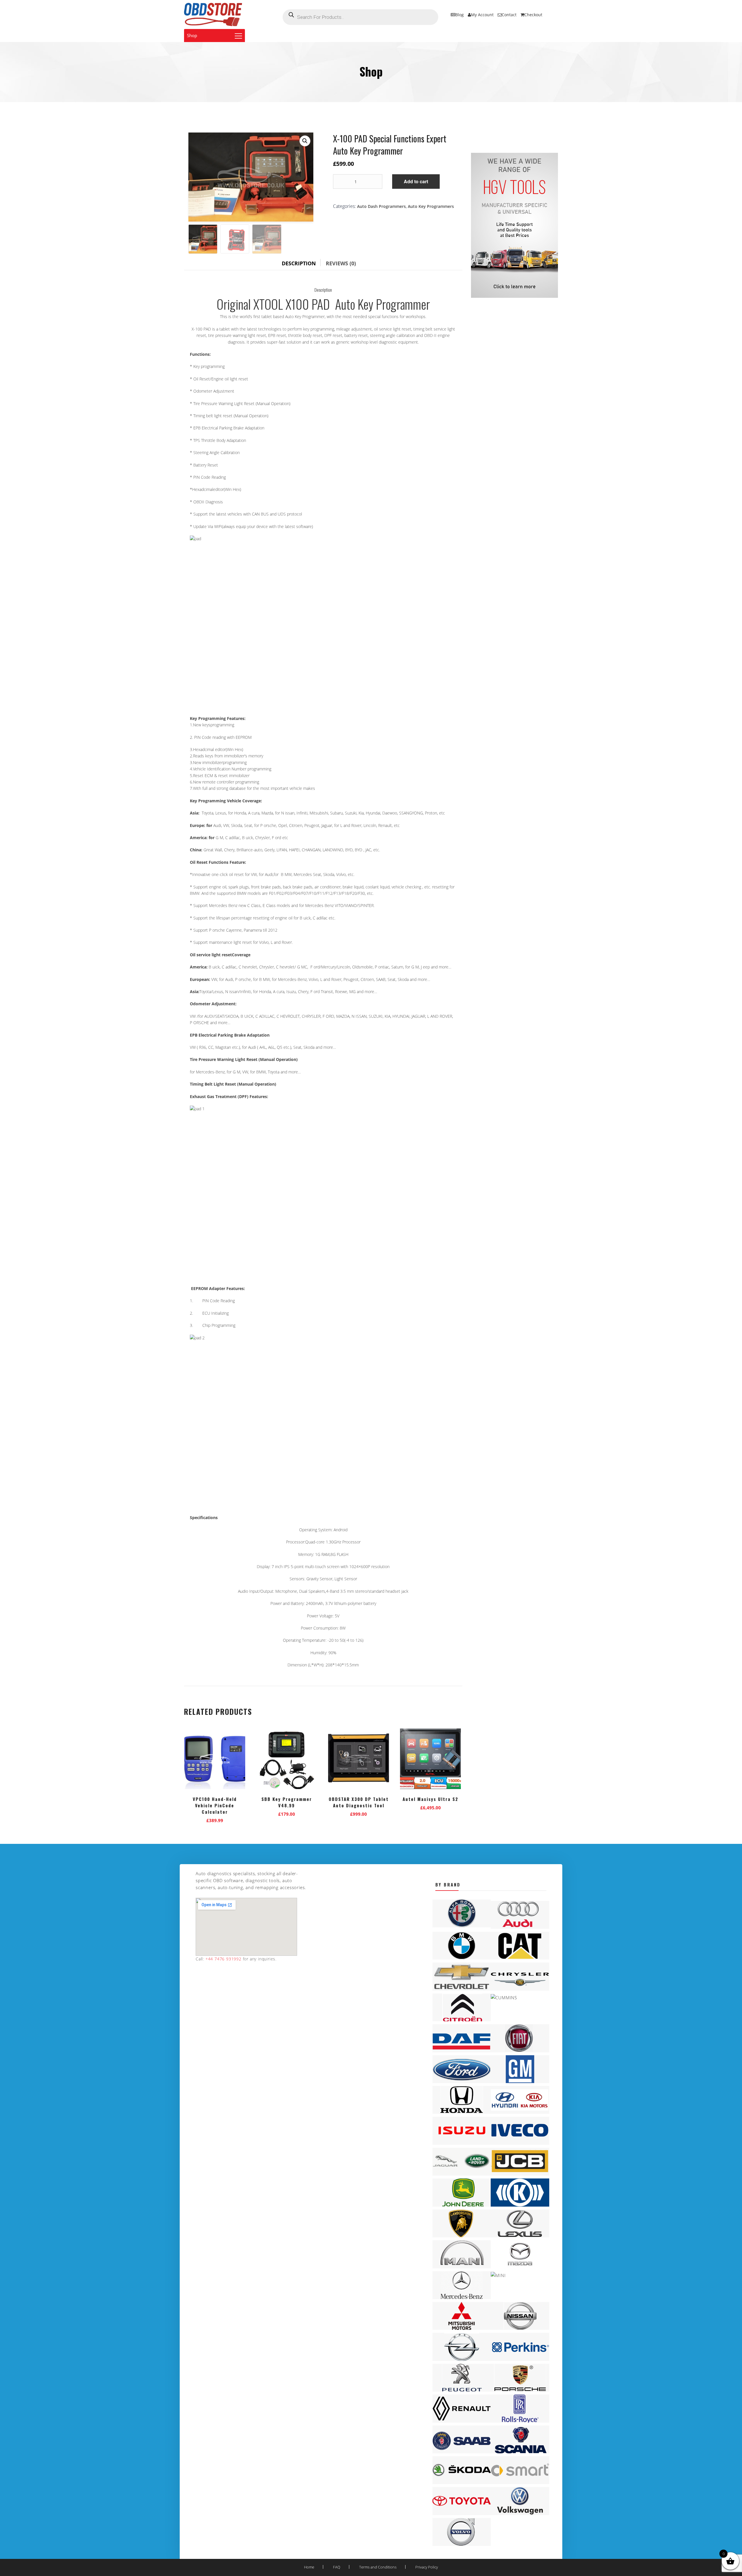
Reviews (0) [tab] (341, 263)
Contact (509, 15)
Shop (192, 35)
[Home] (213, 14)
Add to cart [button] (215, 1819)
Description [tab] (299, 263)
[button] (305, 141)
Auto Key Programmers (431, 206)
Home (309, 2567)
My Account (482, 15)
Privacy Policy (427, 2567)
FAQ (337, 2567)
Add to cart (416, 181)
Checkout (533, 15)
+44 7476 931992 (223, 1959)
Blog (460, 15)
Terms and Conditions (378, 2567)
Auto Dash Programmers (381, 206)
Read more (287, 1813)
